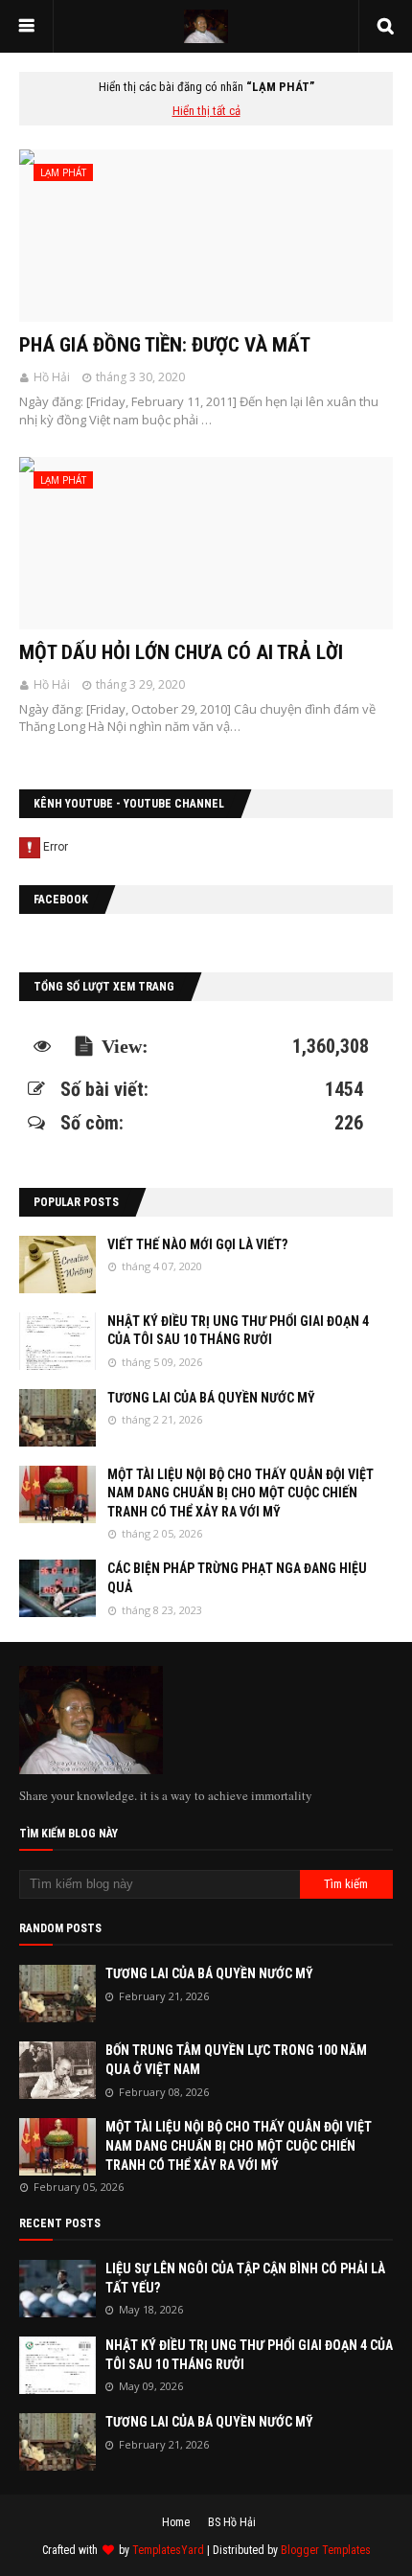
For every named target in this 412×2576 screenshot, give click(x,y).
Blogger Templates (326, 2550)
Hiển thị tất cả (206, 111)
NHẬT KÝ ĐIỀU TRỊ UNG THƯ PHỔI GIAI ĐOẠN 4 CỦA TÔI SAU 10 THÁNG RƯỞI (238, 1331)
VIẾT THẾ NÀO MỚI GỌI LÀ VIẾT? (197, 1244)
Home (176, 2522)
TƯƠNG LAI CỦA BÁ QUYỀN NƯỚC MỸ (211, 1398)
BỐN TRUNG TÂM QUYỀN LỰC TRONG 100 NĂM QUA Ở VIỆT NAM (236, 2060)
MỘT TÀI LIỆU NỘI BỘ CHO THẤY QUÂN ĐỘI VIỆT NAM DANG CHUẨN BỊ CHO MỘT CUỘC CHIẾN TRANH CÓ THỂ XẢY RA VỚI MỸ (240, 1493)
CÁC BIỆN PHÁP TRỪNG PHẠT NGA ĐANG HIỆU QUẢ (237, 1578)
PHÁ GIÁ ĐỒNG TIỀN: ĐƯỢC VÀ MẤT (165, 345)
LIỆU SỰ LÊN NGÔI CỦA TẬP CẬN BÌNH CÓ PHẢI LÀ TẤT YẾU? (245, 2278)
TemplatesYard (168, 2550)
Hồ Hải (52, 377)
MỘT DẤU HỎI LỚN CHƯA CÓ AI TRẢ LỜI (181, 652)
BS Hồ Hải (232, 2522)
